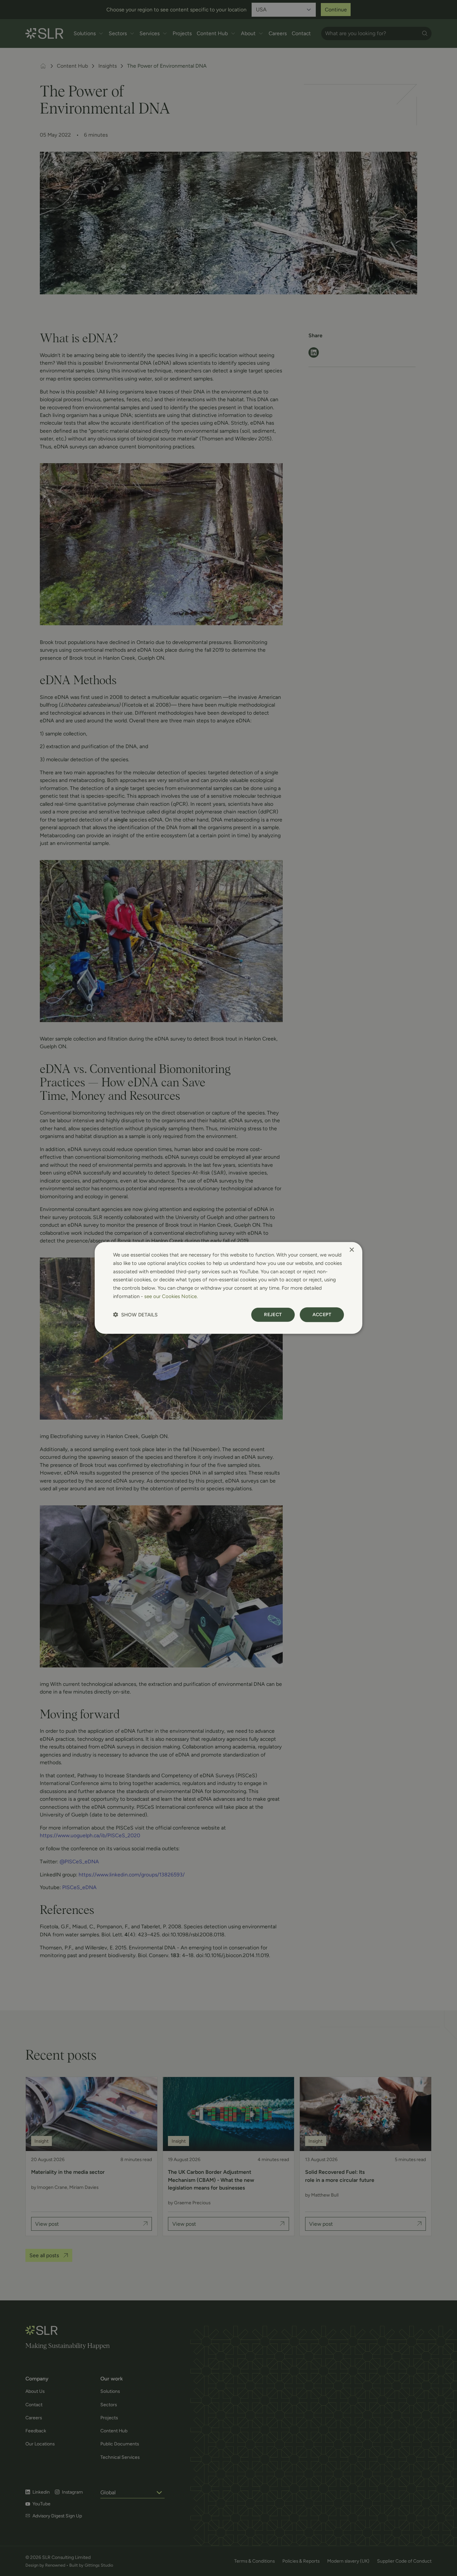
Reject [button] (273, 1314)
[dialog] (229, 1288)
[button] (135, 1315)
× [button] (351, 1250)
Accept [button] (322, 1314)
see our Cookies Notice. (171, 1296)
